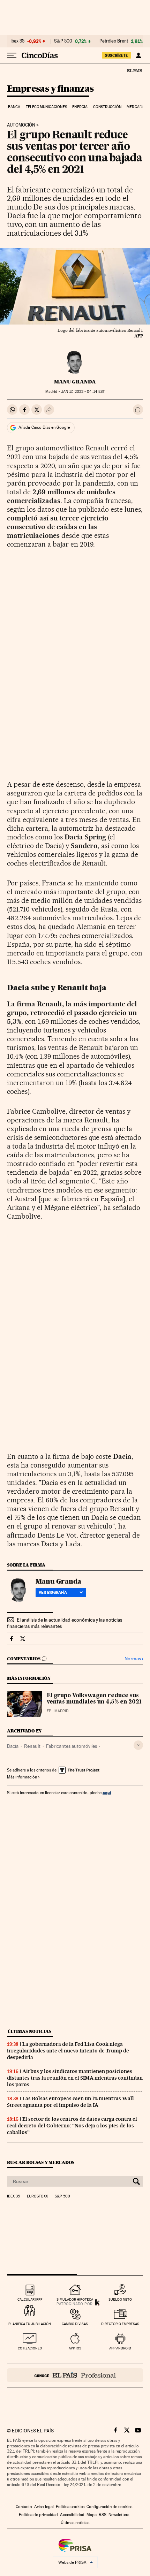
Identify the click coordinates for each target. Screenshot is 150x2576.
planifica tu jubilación (30, 2324)
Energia (80, 107)
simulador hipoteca (75, 2299)
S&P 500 (63, 41)
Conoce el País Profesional (75, 2375)
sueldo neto (120, 2299)
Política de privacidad (38, 2515)
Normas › (134, 1659)
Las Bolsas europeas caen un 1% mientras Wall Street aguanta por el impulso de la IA (70, 2102)
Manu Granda (75, 382)
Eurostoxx (37, 2196)
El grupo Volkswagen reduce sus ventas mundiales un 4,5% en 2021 (94, 1699)
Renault (32, 1746)
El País (134, 70)
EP (49, 1711)
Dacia (13, 1746)
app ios (75, 2348)
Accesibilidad (72, 2515)
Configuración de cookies (109, 2507)
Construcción (107, 107)
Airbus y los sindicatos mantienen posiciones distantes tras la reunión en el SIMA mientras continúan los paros (75, 2078)
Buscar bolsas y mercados (41, 2162)
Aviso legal (44, 2507)
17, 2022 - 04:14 (83, 392)
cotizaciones (30, 2348)
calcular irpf (30, 2299)
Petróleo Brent (114, 41)
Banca (14, 107)
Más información (22, 1777)
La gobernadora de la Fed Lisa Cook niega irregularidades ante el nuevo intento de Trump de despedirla (68, 2051)
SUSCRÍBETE (117, 55)
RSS (103, 2515)
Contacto (24, 2507)
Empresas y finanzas (50, 89)
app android (120, 2348)
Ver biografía (53, 1592)
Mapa (92, 2515)
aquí (107, 1793)
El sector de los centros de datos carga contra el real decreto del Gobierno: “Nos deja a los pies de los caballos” (72, 2126)
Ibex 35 (17, 41)
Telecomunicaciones (46, 107)
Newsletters (119, 2515)
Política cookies (70, 2507)
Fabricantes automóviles (72, 1746)
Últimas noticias (29, 2031)
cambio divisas (75, 2324)
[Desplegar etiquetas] (138, 1745)
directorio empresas (120, 2324)
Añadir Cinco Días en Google (44, 427)
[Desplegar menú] (12, 55)
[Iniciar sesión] (138, 55)
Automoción (21, 125)
